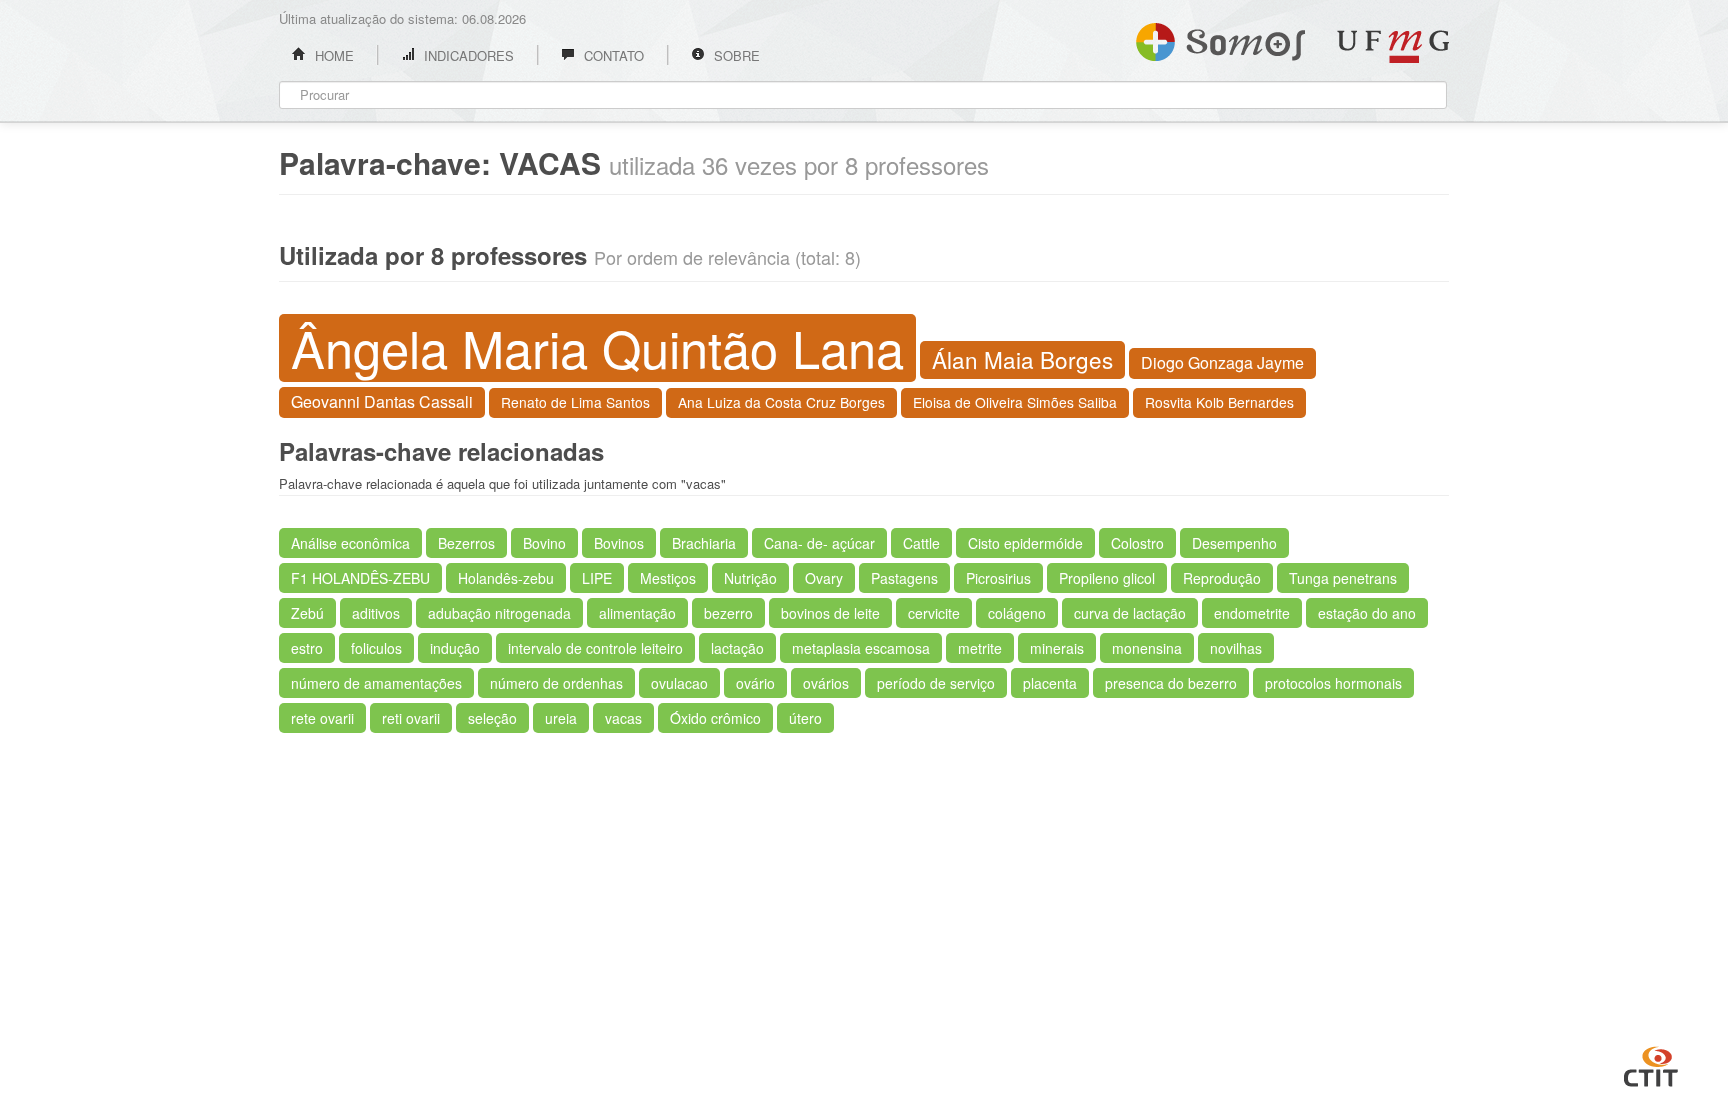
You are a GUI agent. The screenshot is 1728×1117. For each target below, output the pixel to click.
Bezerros (466, 543)
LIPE (597, 578)
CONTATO (612, 55)
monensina (1147, 648)
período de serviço (936, 683)
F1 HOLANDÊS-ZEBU (360, 578)
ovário (755, 683)
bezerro (728, 613)
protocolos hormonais (1333, 683)
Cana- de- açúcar (819, 543)
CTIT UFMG (1651, 1064)
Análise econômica (350, 543)
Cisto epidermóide (1025, 543)
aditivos (376, 613)
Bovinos (619, 543)
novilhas (1236, 648)
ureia (561, 718)
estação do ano (1367, 613)
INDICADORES (467, 55)
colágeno (1017, 613)
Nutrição (750, 578)
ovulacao (679, 683)
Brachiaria (704, 543)
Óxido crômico (715, 718)
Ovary (824, 578)
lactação (737, 648)
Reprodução (1222, 578)
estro (307, 648)
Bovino (544, 543)
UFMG (1393, 46)
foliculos (376, 648)
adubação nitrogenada (499, 613)
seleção (492, 718)
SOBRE (735, 55)
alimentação (637, 613)
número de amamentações (376, 683)
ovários (826, 683)
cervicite (934, 613)
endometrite (1252, 613)
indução (455, 648)
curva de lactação (1130, 613)
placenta (1050, 683)
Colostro (1137, 543)
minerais (1057, 648)
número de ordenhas (556, 683)
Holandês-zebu (506, 578)
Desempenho (1234, 543)
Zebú (307, 613)
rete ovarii (322, 718)
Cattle (921, 543)
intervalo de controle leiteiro (595, 648)
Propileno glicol (1107, 578)
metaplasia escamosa (861, 648)
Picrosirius (998, 578)
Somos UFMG (1220, 38)
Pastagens (904, 578)
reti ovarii (411, 718)
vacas (623, 718)
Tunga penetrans (1343, 578)
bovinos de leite (830, 613)
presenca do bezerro (1171, 683)
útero (805, 718)
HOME (332, 55)
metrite (980, 648)
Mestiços (668, 578)
